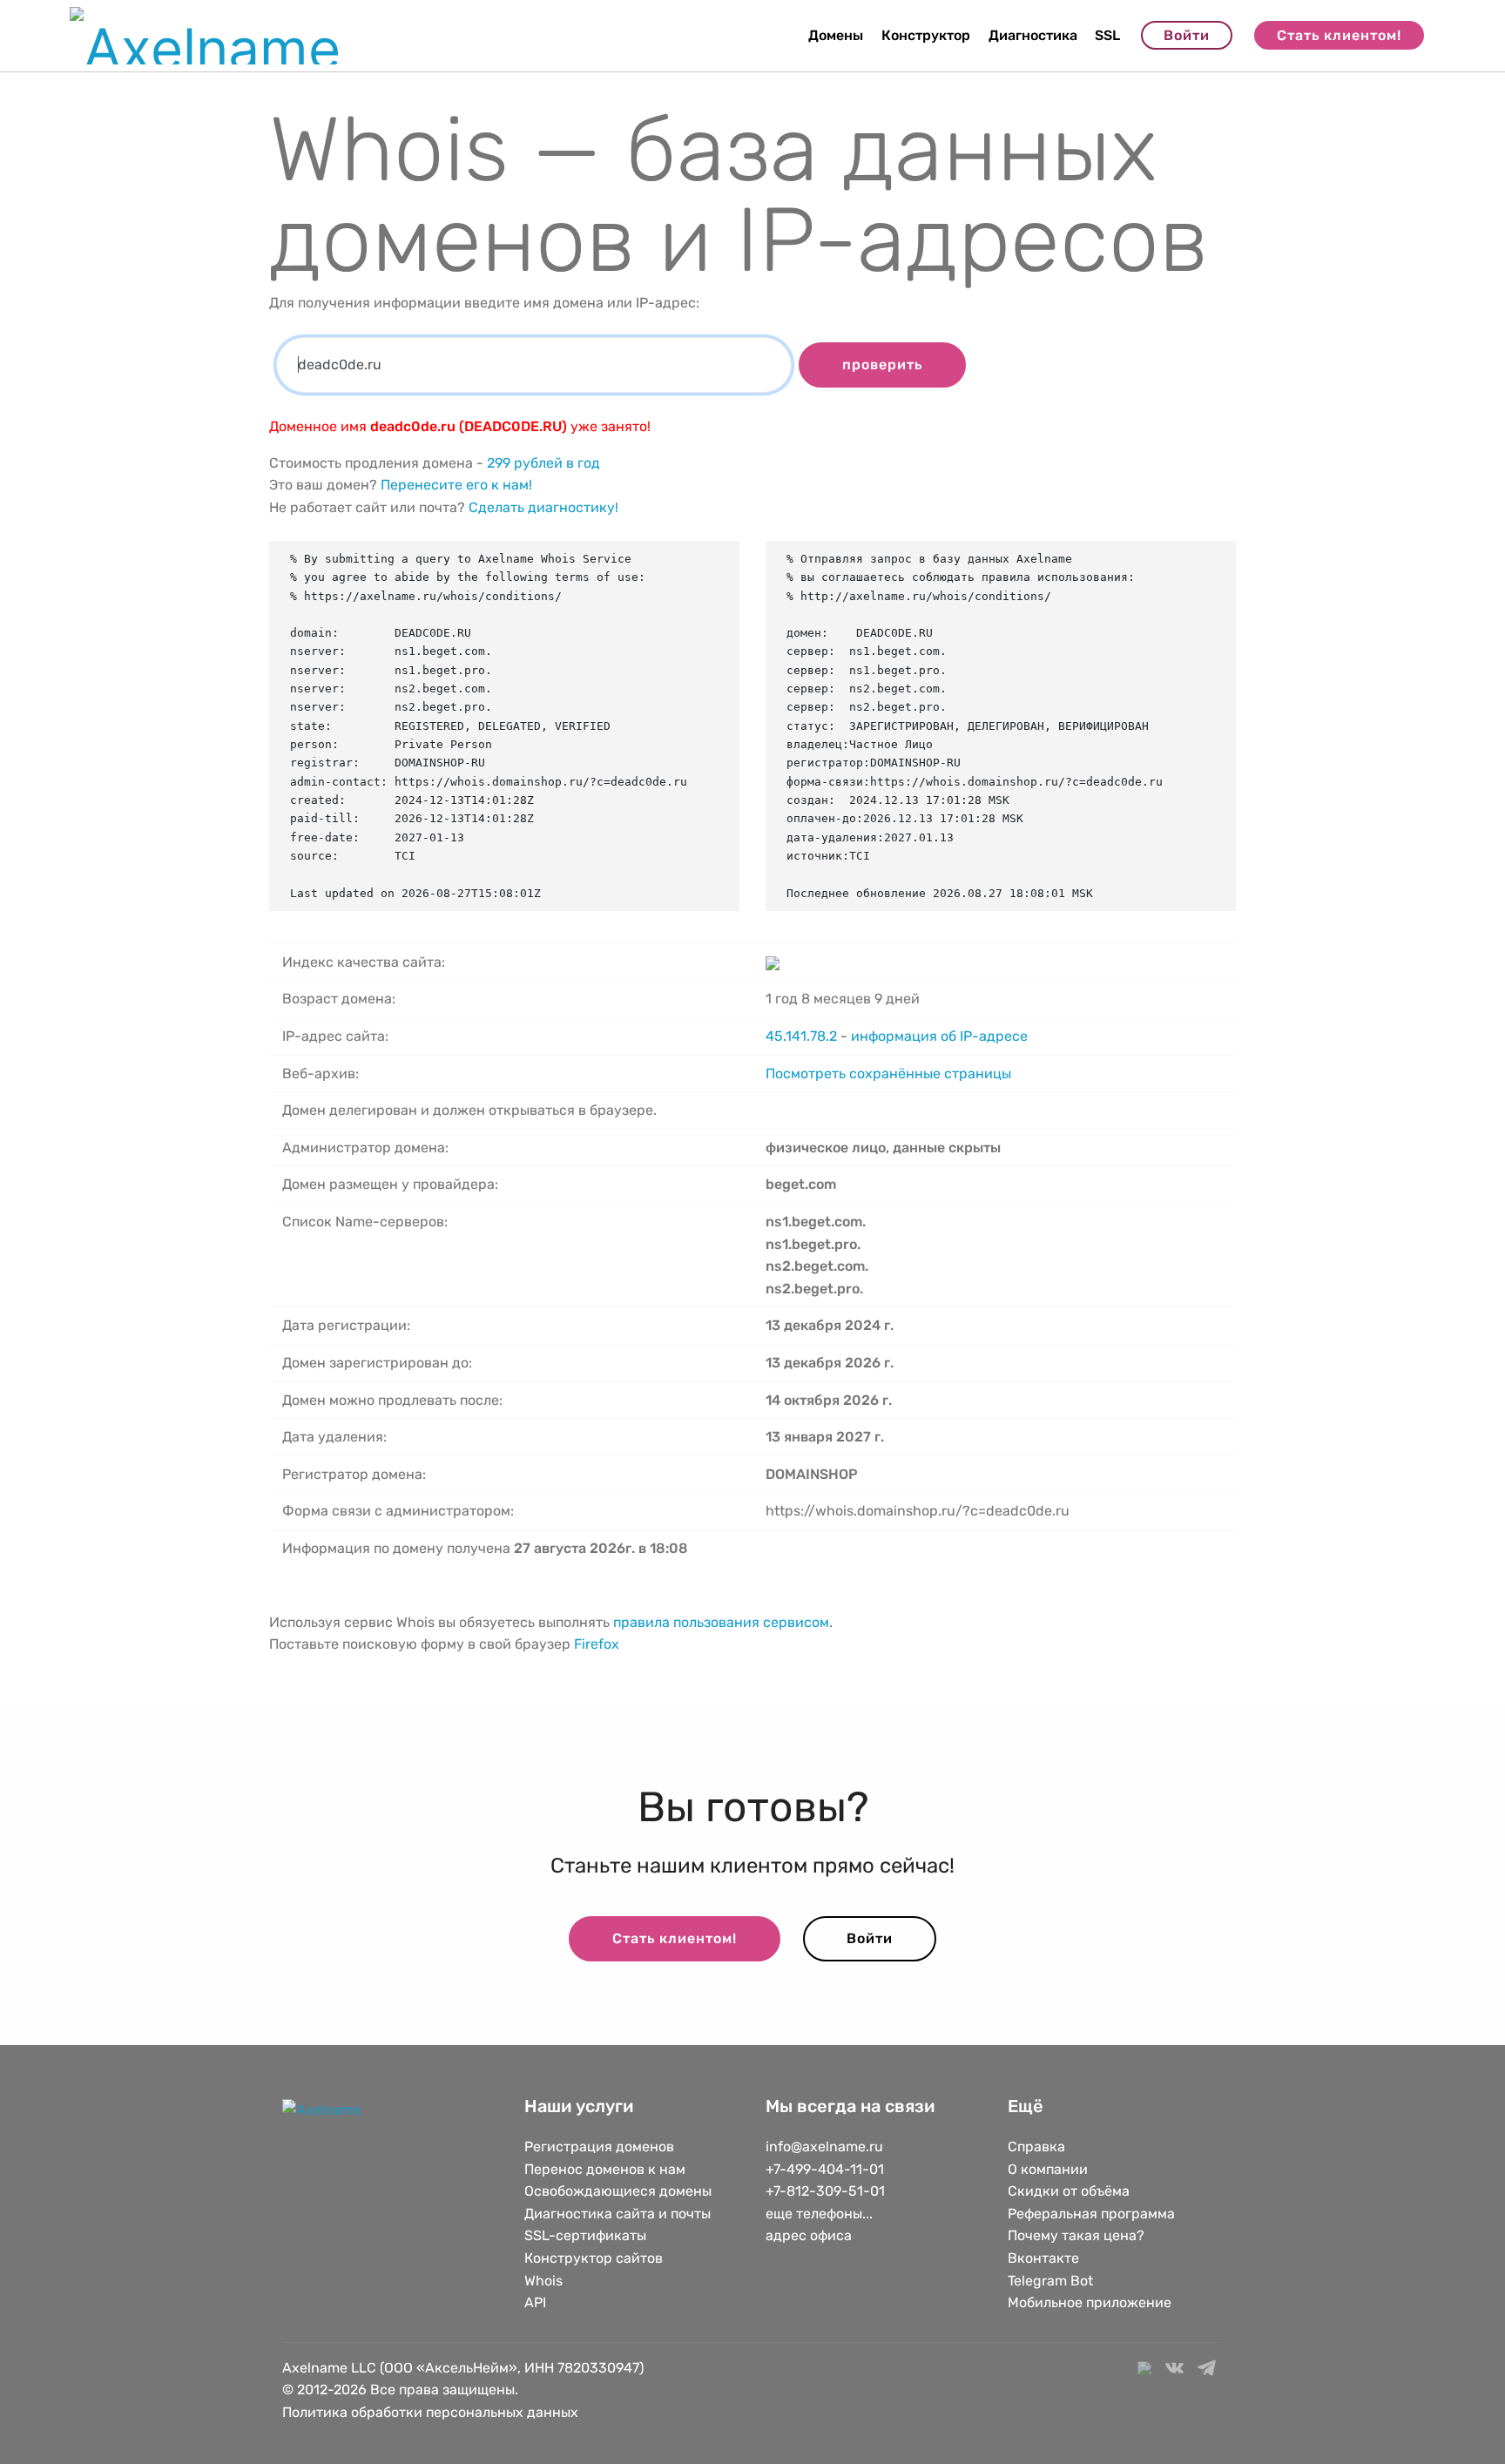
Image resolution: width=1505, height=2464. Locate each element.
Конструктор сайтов (594, 2258)
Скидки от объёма (1069, 2191)
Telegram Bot (1050, 2281)
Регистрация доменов (599, 2147)
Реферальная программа (1091, 2214)
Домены (836, 35)
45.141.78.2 (801, 1036)
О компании (1048, 2169)
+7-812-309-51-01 (825, 2191)
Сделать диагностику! (543, 507)
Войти (1187, 35)
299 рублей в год (543, 463)
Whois (543, 2281)
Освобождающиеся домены (618, 2191)
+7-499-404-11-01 (825, 2169)
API (535, 2302)
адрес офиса (809, 2235)
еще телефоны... (819, 2214)
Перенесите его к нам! (456, 485)
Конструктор (926, 35)
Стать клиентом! (1339, 35)
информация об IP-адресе (939, 1036)
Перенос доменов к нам (605, 2169)
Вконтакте (1043, 2258)
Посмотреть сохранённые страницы (888, 1073)
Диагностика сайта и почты (618, 2214)
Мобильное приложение (1090, 2302)
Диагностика (1033, 35)
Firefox (597, 1644)
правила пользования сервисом (721, 1622)
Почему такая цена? (1076, 2235)
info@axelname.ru (824, 2147)
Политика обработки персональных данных (430, 2412)
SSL (1107, 35)
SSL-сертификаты (587, 2235)
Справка (1036, 2147)
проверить (882, 365)
